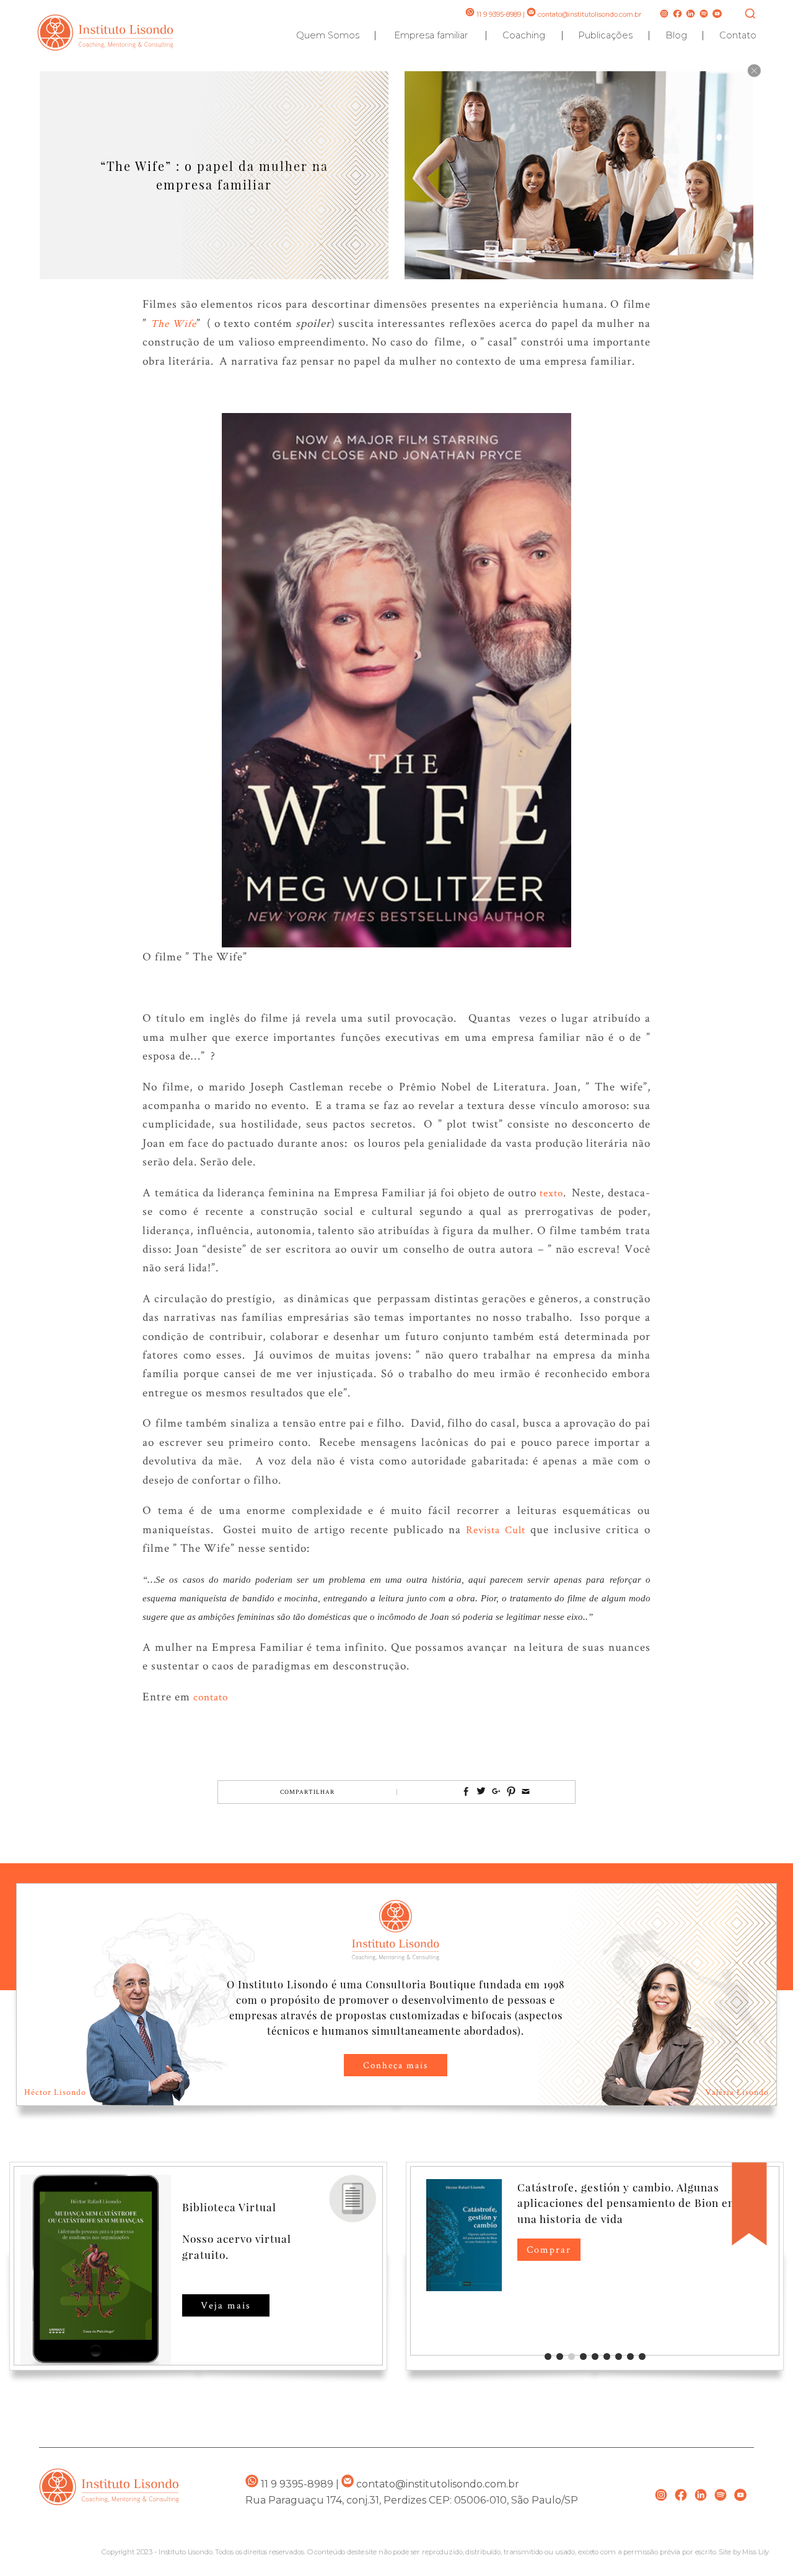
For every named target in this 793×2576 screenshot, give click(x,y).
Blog (676, 35)
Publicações (605, 35)
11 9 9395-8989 (498, 15)
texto (550, 1193)
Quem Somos (328, 35)
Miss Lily (756, 2552)
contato (211, 1697)
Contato (738, 35)
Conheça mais (396, 2065)
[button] (548, 2356)
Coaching (524, 35)
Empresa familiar (431, 35)
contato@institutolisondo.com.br (589, 15)
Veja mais (226, 2305)
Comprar (549, 2249)
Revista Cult (496, 1529)
